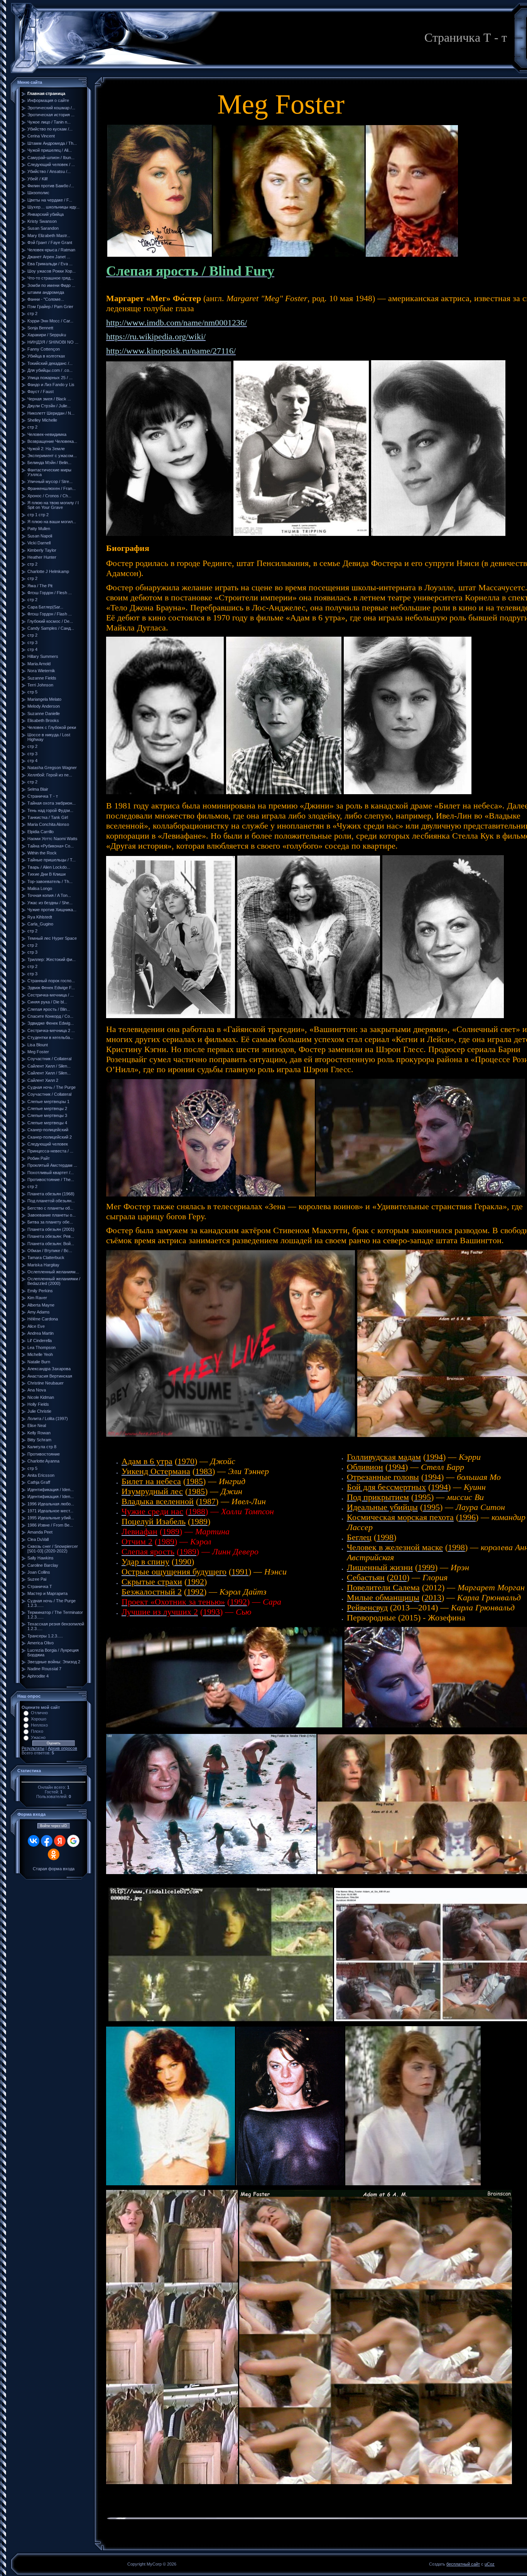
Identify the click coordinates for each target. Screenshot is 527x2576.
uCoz (490, 2564)
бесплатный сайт (463, 2564)
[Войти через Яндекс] (60, 1841)
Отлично (39, 1713)
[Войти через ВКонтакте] (34, 1841)
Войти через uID (54, 1826)
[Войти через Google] (73, 1841)
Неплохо (39, 1725)
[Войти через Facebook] (47, 1841)
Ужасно (38, 1737)
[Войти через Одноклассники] (54, 1854)
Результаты (33, 1748)
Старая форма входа (54, 1869)
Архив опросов (62, 1748)
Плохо (37, 1731)
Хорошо (39, 1719)
